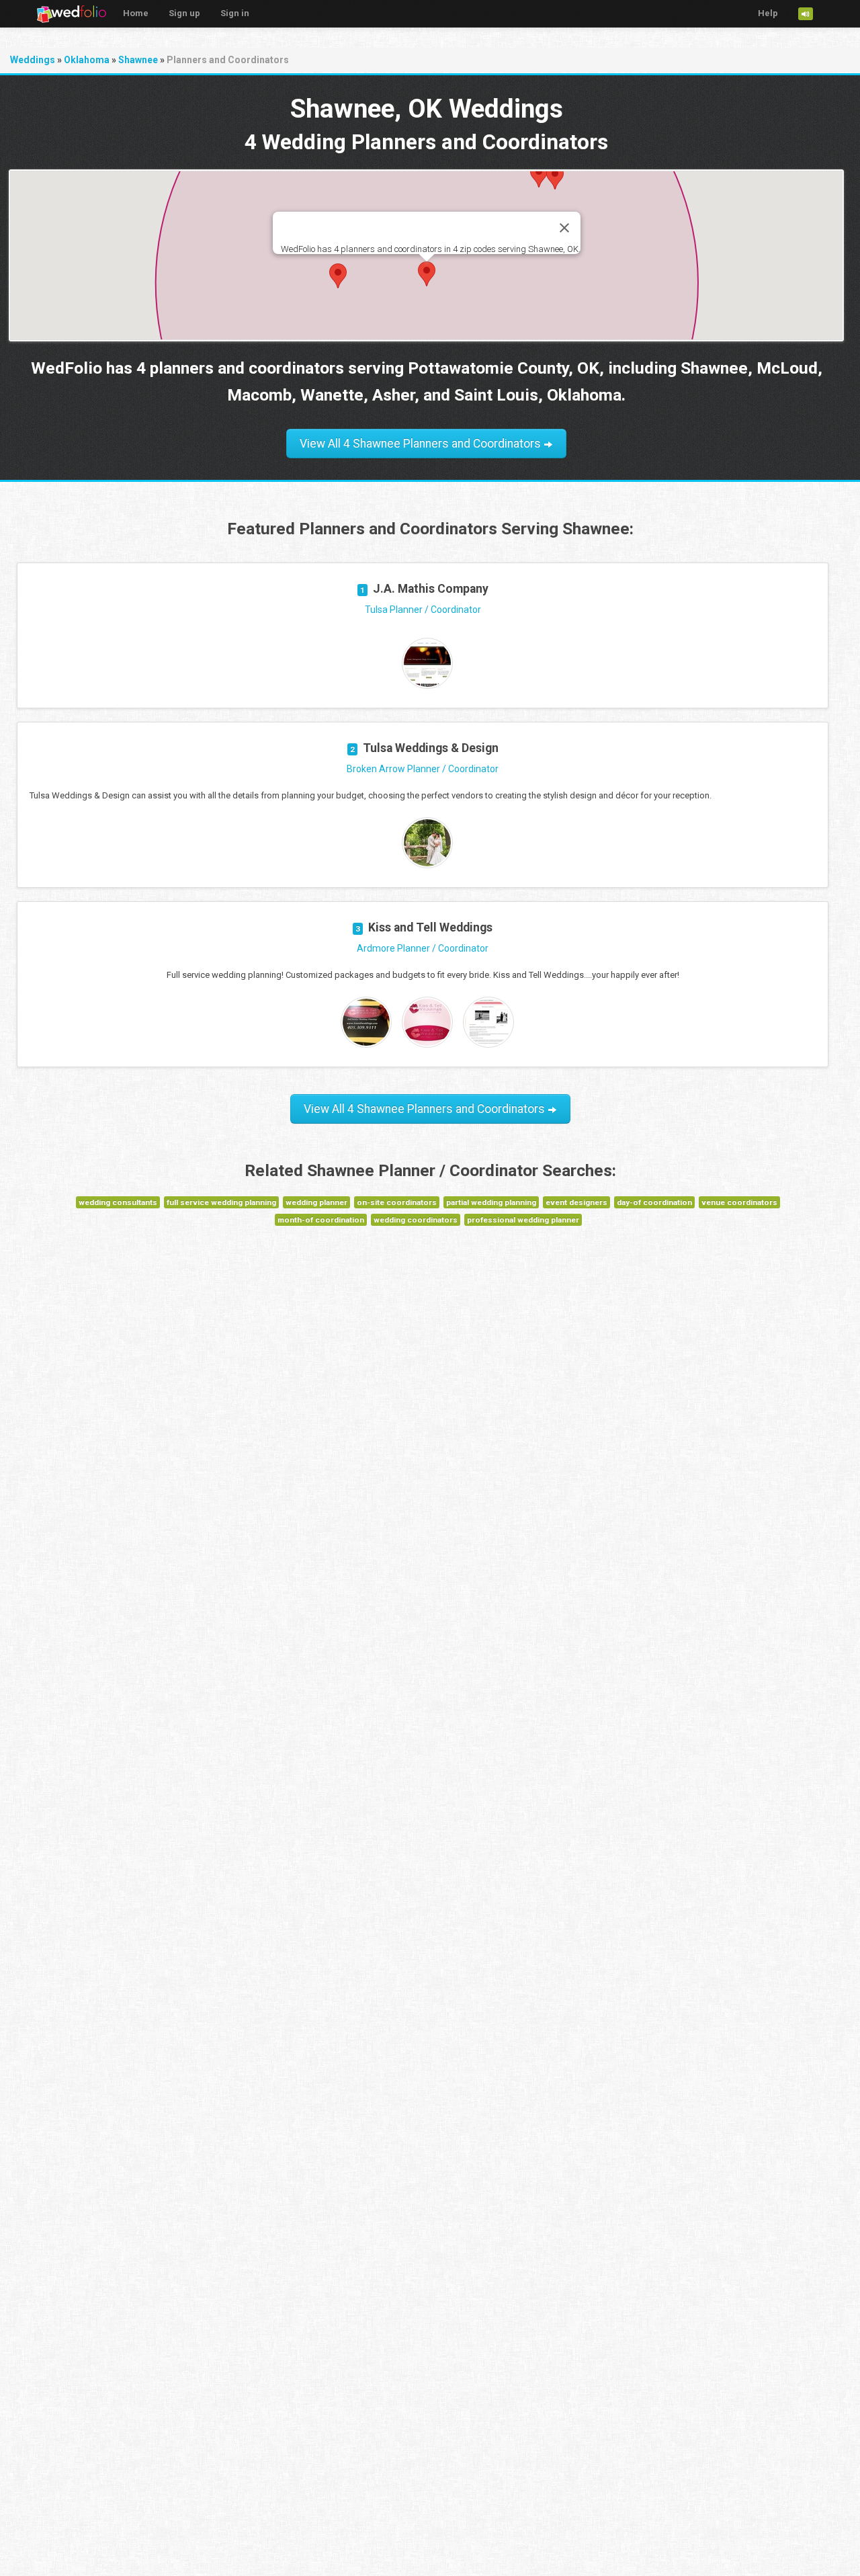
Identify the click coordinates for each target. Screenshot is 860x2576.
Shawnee (138, 60)
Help (768, 13)
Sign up (184, 13)
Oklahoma (87, 60)
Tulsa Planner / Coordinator (423, 610)
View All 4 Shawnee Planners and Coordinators (422, 444)
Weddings (33, 60)
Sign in (235, 13)
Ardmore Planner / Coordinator (423, 948)
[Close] (564, 228)
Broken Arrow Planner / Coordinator (423, 769)
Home (136, 13)
